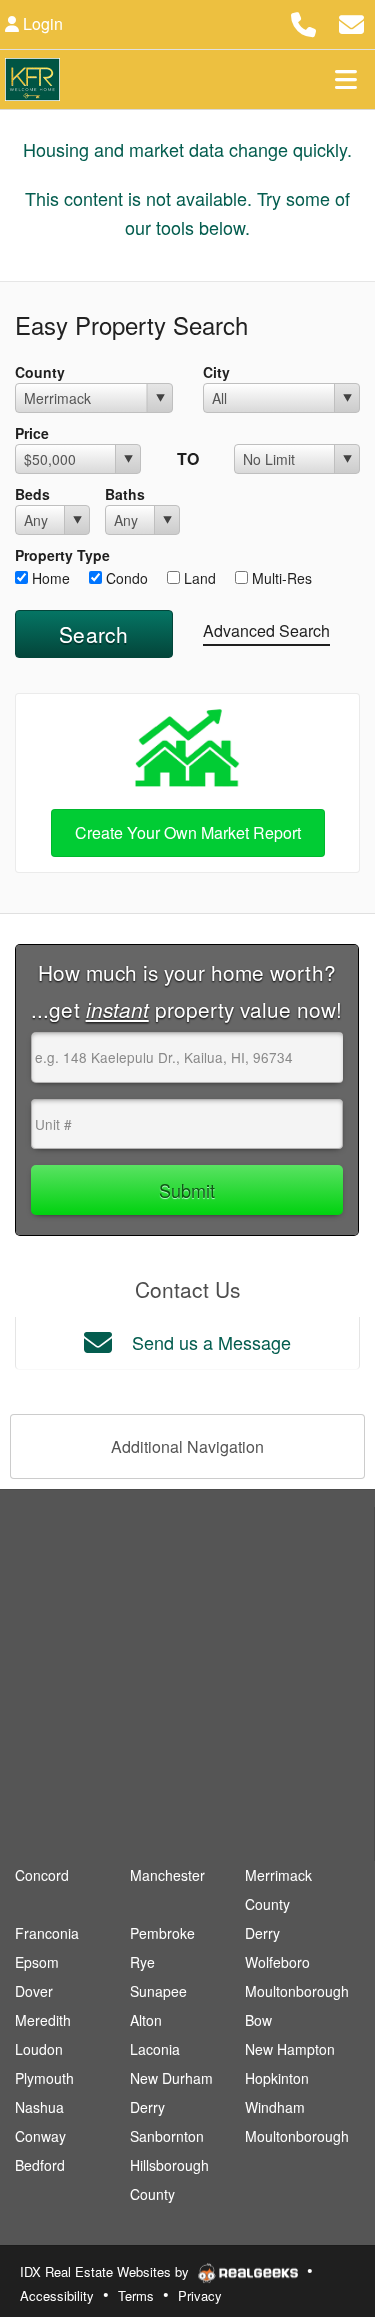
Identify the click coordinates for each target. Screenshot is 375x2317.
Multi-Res (280, 578)
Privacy (200, 2295)
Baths (125, 494)
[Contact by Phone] (303, 21)
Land (198, 578)
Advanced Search (266, 630)
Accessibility (57, 2295)
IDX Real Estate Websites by (106, 2271)
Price (32, 433)
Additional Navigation (187, 1446)
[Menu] (346, 79)
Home (49, 578)
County (40, 372)
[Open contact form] (351, 21)
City (216, 372)
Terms (136, 2295)
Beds (32, 494)
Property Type (62, 555)
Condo (125, 578)
